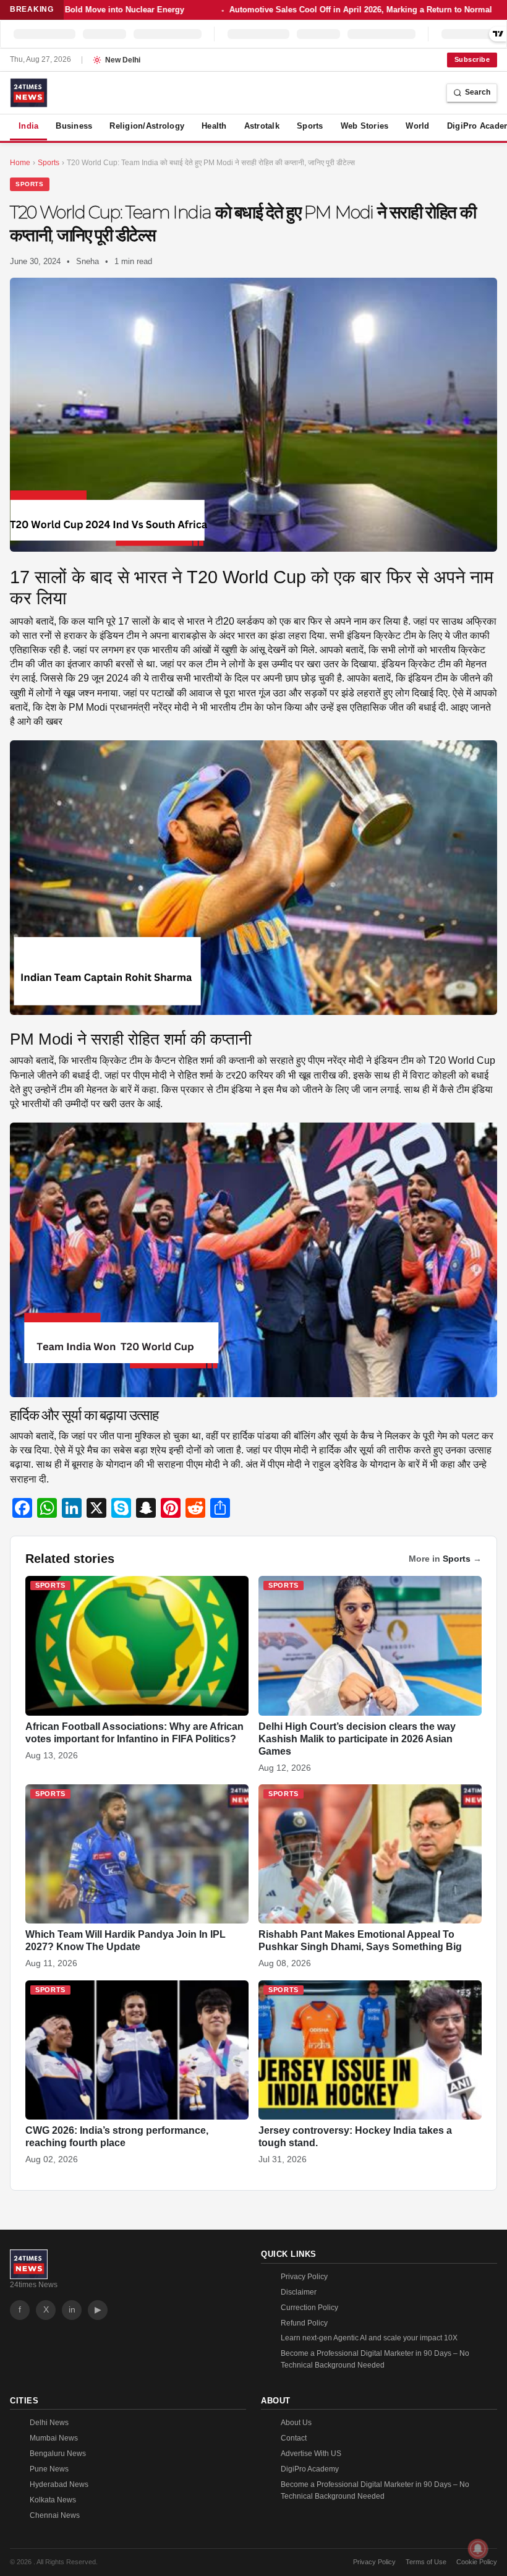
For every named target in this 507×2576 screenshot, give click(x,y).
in (72, 2309)
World (417, 126)
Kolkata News (53, 2500)
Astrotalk (262, 126)
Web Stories (365, 126)
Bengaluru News (58, 2454)
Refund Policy (304, 2323)
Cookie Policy (477, 2562)
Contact (294, 2438)
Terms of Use (426, 2562)
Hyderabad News (59, 2484)
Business (74, 126)
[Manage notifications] (478, 2549)
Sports (310, 126)
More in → (445, 1559)
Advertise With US (311, 2454)
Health (214, 126)
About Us (296, 2423)
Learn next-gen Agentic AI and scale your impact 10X (369, 2338)
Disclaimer (299, 2292)
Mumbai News (54, 2438)
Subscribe (472, 59)
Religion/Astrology (147, 126)
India (28, 126)
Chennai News (55, 2515)
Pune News (49, 2469)
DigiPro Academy (310, 2469)
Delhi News (49, 2423)
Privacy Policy (304, 2277)
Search (478, 92)
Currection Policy (309, 2308)
